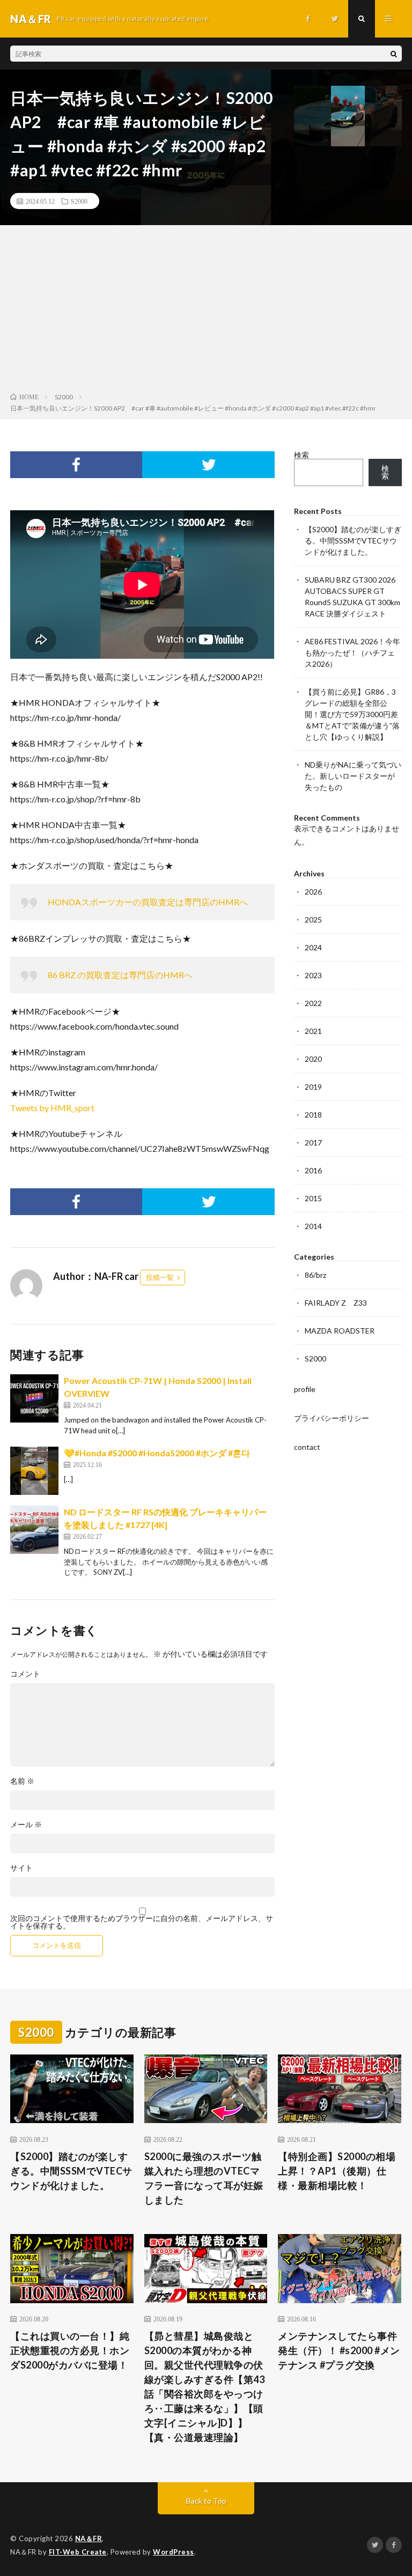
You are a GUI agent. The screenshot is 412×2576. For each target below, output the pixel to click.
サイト (21, 1868)
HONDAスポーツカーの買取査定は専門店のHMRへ (148, 902)
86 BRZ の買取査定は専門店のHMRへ (120, 975)
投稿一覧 (160, 1277)
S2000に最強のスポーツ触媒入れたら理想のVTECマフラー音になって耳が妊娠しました (204, 2178)
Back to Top (206, 2501)
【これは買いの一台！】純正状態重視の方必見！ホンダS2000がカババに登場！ (70, 2350)
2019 (313, 1087)
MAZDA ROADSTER (340, 1331)
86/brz (315, 1275)
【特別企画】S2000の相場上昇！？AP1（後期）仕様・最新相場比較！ (337, 2171)
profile (305, 1389)
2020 (313, 1059)
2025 (313, 920)
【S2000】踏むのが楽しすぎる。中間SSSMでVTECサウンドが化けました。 (353, 541)
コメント (25, 1674)
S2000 (79, 201)
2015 (313, 1198)
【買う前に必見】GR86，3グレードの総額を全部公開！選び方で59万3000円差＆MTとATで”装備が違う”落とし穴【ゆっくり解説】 (352, 714)
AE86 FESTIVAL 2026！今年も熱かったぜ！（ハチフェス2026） (352, 653)
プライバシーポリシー (332, 1418)
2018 (313, 1115)
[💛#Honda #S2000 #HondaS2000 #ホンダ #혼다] (34, 1471)
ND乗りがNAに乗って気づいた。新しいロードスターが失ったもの (353, 776)
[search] (394, 54)
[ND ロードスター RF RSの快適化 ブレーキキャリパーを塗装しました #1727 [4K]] (34, 1530)
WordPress (174, 2552)
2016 (313, 1170)
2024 (313, 947)
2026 (313, 892)
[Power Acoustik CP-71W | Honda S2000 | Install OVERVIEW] (34, 1398)
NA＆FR (89, 2538)
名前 (22, 1781)
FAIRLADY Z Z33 (336, 1303)
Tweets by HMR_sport (52, 1108)
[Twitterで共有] (208, 465)
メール (26, 1825)
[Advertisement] (206, 311)
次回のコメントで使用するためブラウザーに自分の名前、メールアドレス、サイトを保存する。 (142, 1922)
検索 (301, 455)
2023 (313, 975)
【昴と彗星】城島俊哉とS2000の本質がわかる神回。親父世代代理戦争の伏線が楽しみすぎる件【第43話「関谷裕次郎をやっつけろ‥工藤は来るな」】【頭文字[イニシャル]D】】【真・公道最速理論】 (205, 2387)
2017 (313, 1142)
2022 (313, 1003)
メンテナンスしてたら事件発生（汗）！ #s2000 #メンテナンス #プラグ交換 (339, 2350)
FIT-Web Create (78, 2552)
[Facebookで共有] (76, 465)
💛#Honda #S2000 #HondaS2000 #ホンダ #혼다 (157, 1453)
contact (307, 1447)
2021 (313, 1031)
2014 (313, 1226)
